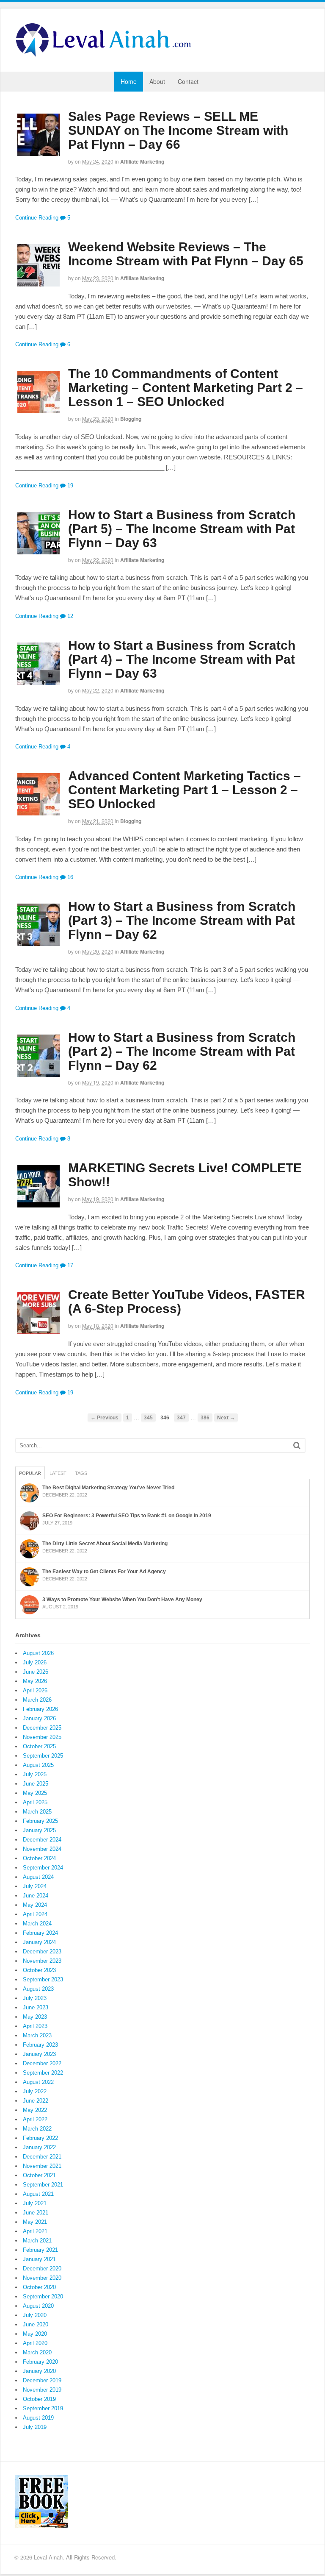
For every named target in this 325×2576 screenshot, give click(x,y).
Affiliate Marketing (142, 161)
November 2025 (42, 1737)
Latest (58, 1473)
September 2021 (43, 2185)
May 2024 (35, 1905)
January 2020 (39, 2371)
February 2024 (40, 1933)
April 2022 (35, 2119)
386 (205, 1417)
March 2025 (37, 1812)
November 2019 (42, 2390)
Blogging (131, 419)
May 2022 (35, 2110)
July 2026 (35, 1662)
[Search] (297, 1445)
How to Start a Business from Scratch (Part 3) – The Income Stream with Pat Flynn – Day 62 (182, 920)
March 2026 (37, 1700)
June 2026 (36, 1672)
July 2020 (35, 2315)
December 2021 (42, 2157)
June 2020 (36, 2324)
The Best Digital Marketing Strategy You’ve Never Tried (108, 1488)
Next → (226, 1417)
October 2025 (39, 1746)
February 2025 (40, 1821)
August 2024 (38, 1877)
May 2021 (35, 2222)
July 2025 (35, 1774)
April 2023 (35, 2026)
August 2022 (38, 2082)
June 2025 (36, 1784)
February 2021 (40, 2250)
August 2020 (38, 2306)
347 (181, 1417)
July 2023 (35, 1998)
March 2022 (37, 2129)
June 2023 (36, 2007)
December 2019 (42, 2380)
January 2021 (39, 2259)
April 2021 (35, 2231)
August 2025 (38, 1765)
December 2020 (42, 2269)
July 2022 (35, 2091)
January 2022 (39, 2147)
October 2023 (39, 1970)
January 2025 (39, 1830)
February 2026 (40, 1709)
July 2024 (35, 1886)
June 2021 (36, 2213)
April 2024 (35, 1914)
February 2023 (40, 2045)
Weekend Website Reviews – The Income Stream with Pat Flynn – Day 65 (186, 254)
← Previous (105, 1417)
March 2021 (37, 2241)
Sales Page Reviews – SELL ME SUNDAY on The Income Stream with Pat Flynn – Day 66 (178, 130)
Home (129, 81)
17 (69, 1265)
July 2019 (35, 2427)
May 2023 (35, 2017)
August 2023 (38, 1989)
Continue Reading (37, 218)
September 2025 (43, 1756)
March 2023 (37, 2035)
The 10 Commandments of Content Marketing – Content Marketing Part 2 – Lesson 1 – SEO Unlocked (186, 388)
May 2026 (35, 1681)
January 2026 (39, 1718)
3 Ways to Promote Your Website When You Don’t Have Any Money (122, 1600)
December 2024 (42, 1840)
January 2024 (39, 1942)
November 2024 (42, 1849)
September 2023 (43, 1979)
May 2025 (35, 1793)
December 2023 (42, 1951)
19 (69, 485)
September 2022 (43, 2073)
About (157, 81)
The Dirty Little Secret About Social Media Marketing (105, 1544)
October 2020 (39, 2287)
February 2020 (40, 2362)
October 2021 (39, 2175)
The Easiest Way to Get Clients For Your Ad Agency (104, 1572)
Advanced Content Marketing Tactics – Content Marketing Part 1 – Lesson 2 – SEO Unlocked (185, 790)
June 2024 (36, 1896)
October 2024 (39, 1858)
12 (69, 616)
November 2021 (42, 2166)
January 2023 (39, 2054)
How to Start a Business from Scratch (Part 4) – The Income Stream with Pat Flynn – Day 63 (182, 659)
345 (148, 1417)
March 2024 (37, 1924)
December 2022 (42, 2063)
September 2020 (43, 2296)
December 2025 (42, 1728)
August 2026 (38, 1653)
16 (69, 877)
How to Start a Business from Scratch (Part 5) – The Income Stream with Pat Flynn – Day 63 (182, 529)
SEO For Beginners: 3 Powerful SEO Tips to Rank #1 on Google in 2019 (127, 1516)
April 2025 (35, 1802)
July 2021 (35, 2203)
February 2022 (40, 2138)
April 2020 (35, 2343)
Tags (81, 1473)
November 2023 (42, 1961)
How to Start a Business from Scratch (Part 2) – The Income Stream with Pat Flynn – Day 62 (182, 1051)
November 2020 (42, 2278)
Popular (30, 1473)
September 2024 (43, 1868)
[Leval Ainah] (106, 54)
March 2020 (37, 2352)
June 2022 (36, 2101)
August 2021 (38, 2194)
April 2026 (35, 1690)
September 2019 (43, 2408)
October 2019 (39, 2399)
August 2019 (38, 2418)
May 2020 (35, 2334)
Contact (188, 81)
